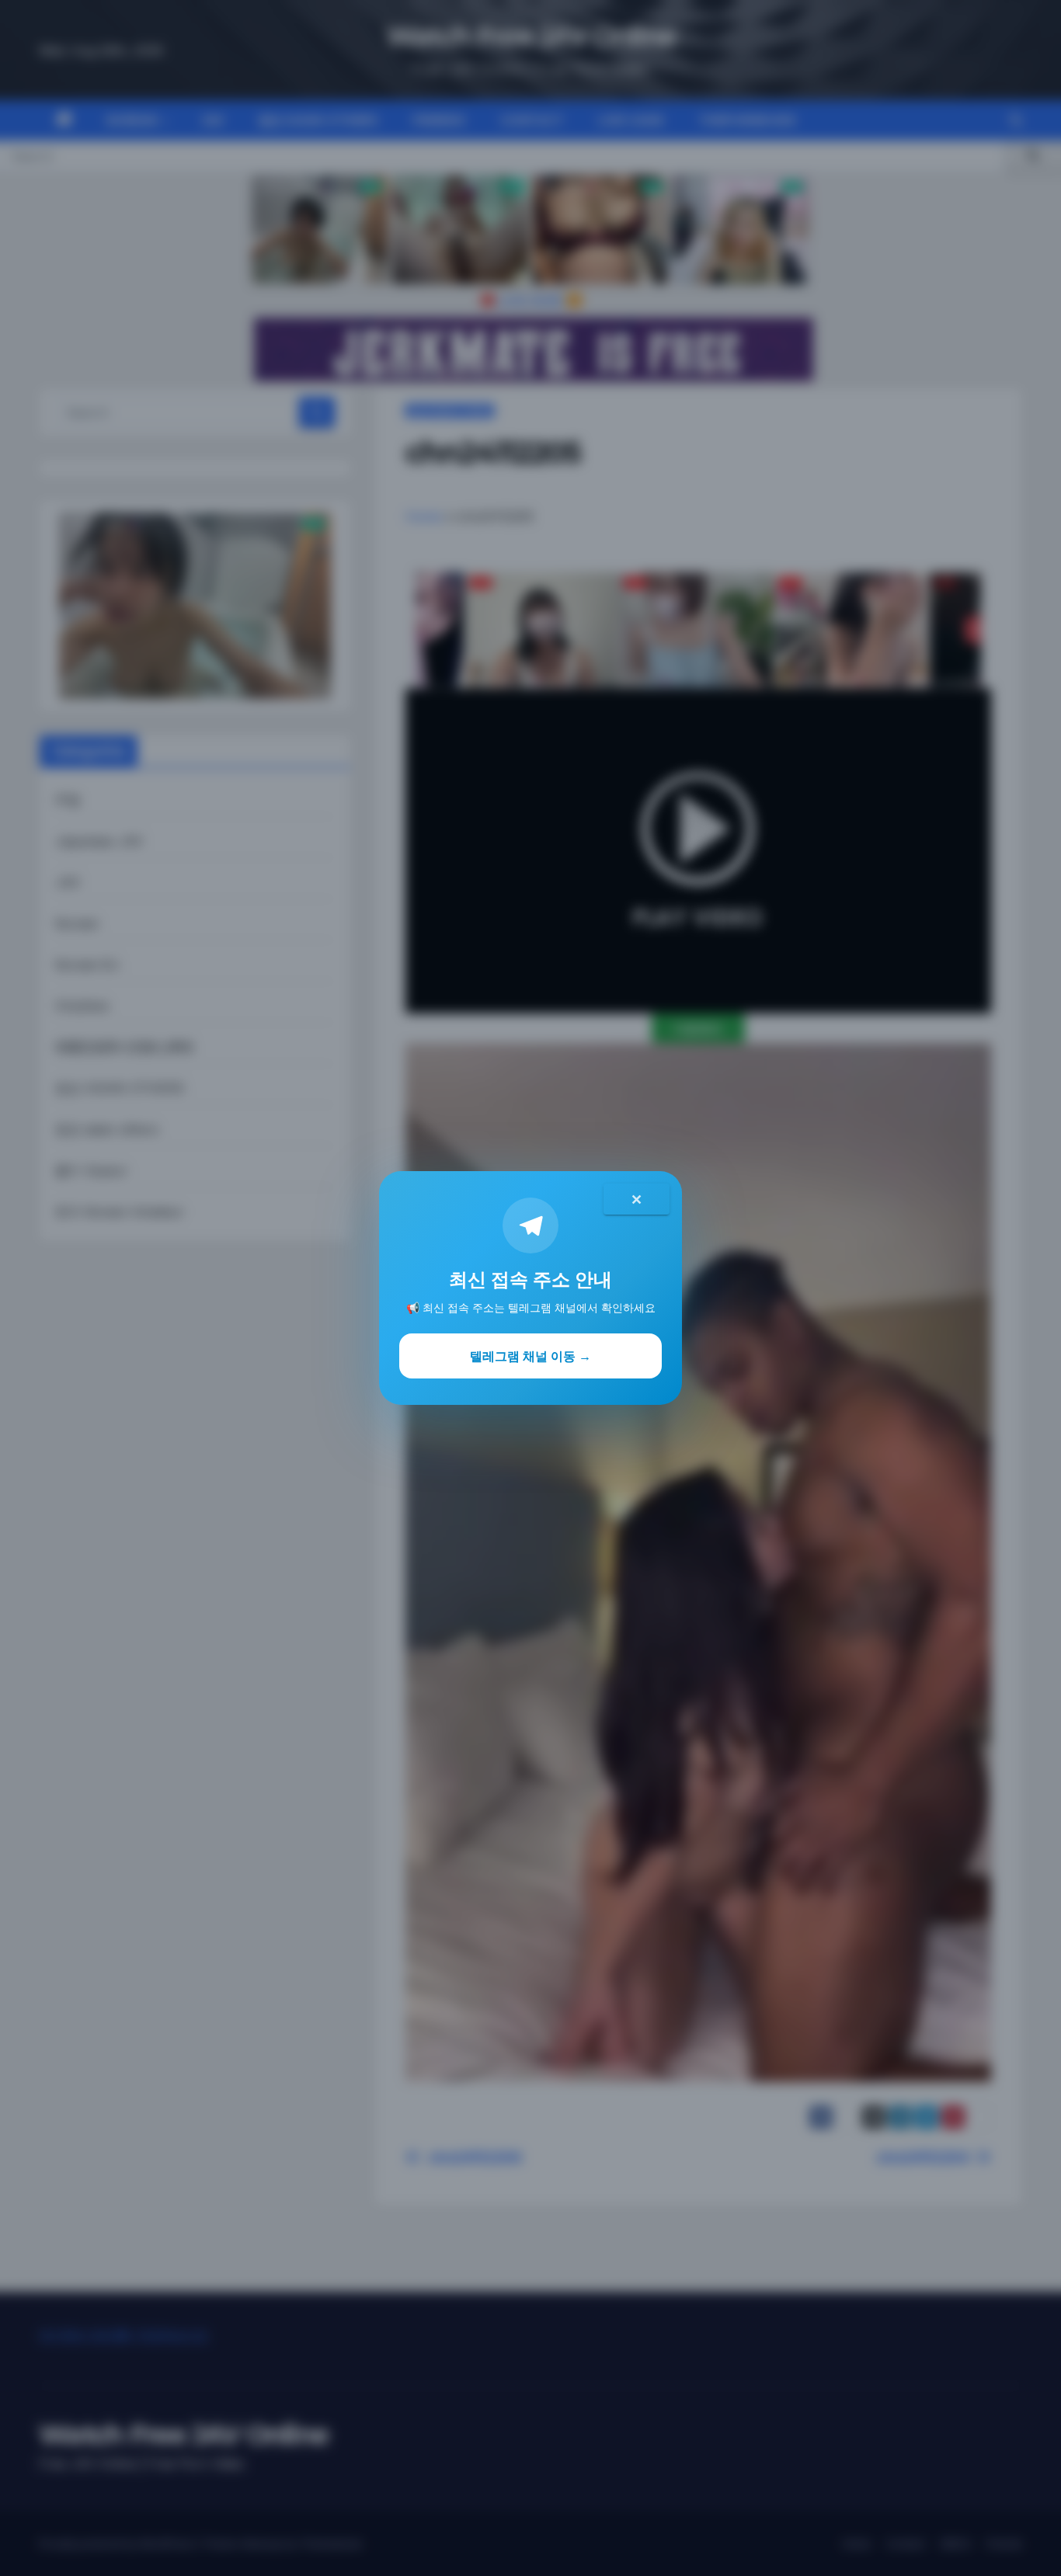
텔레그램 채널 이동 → (530, 1356)
